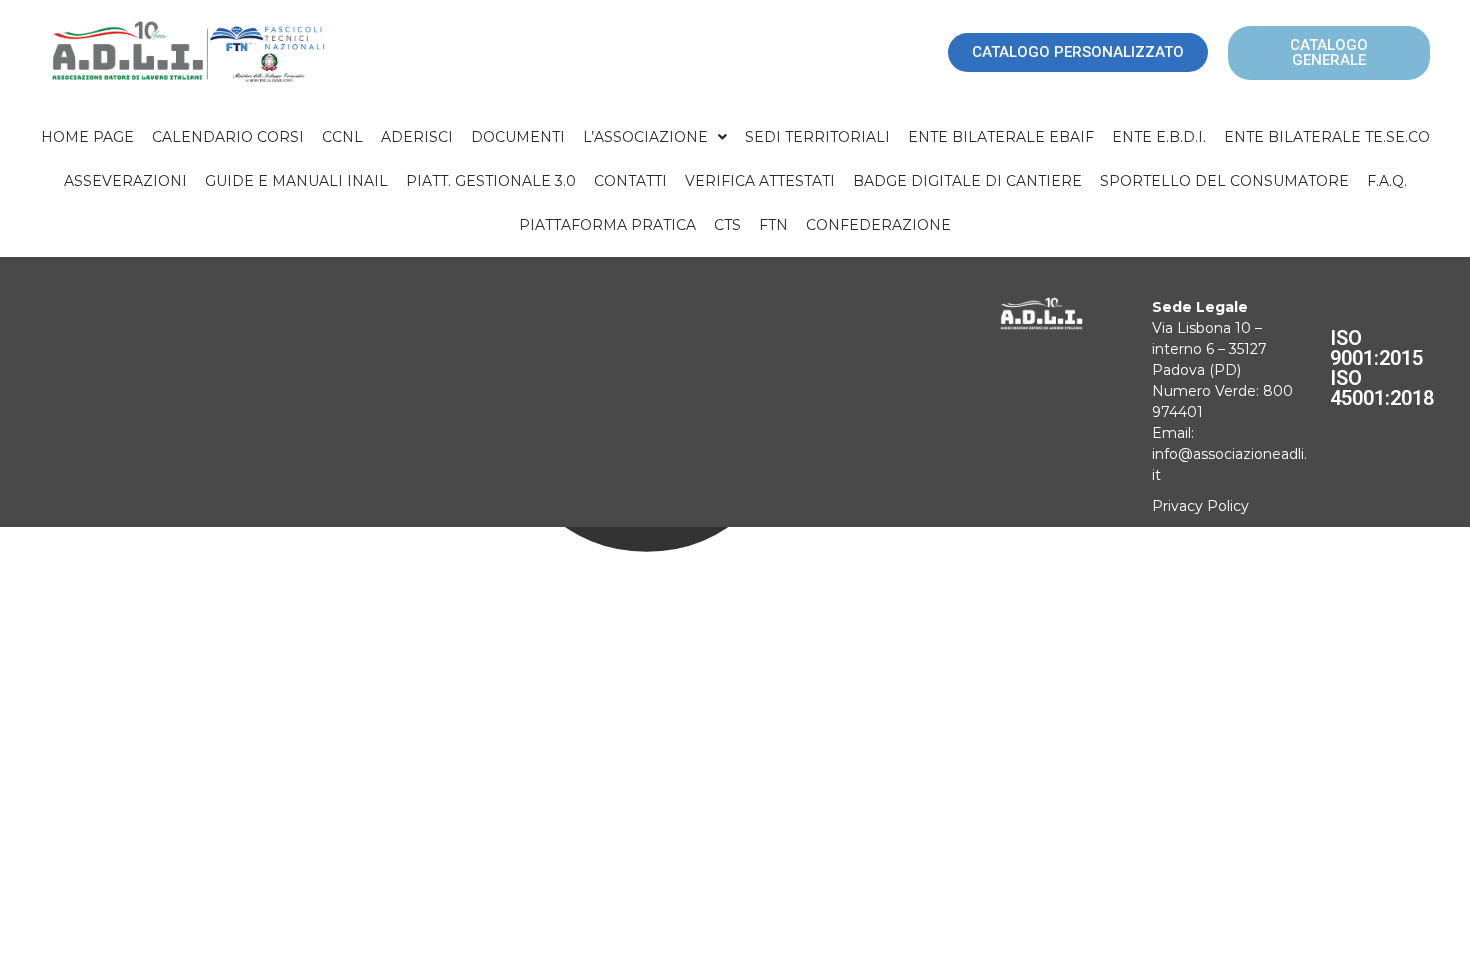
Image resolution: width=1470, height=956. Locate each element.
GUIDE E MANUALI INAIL (296, 181)
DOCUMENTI (518, 137)
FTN (773, 225)
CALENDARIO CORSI (228, 137)
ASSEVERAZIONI (125, 181)
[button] (655, 137)
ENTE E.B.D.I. (1159, 137)
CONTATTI (630, 181)
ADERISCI (417, 137)
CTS (727, 225)
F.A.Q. (1387, 181)
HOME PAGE (87, 137)
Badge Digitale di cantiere (967, 181)
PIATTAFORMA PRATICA (607, 225)
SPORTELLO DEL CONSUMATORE (1224, 181)
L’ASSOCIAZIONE (645, 137)
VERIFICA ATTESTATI (760, 181)
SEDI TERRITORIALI (817, 137)
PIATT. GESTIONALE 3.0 (491, 181)
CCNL (342, 137)
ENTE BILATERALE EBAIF (1001, 137)
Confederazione (878, 225)
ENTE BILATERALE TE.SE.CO (1327, 137)
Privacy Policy (1200, 506)
